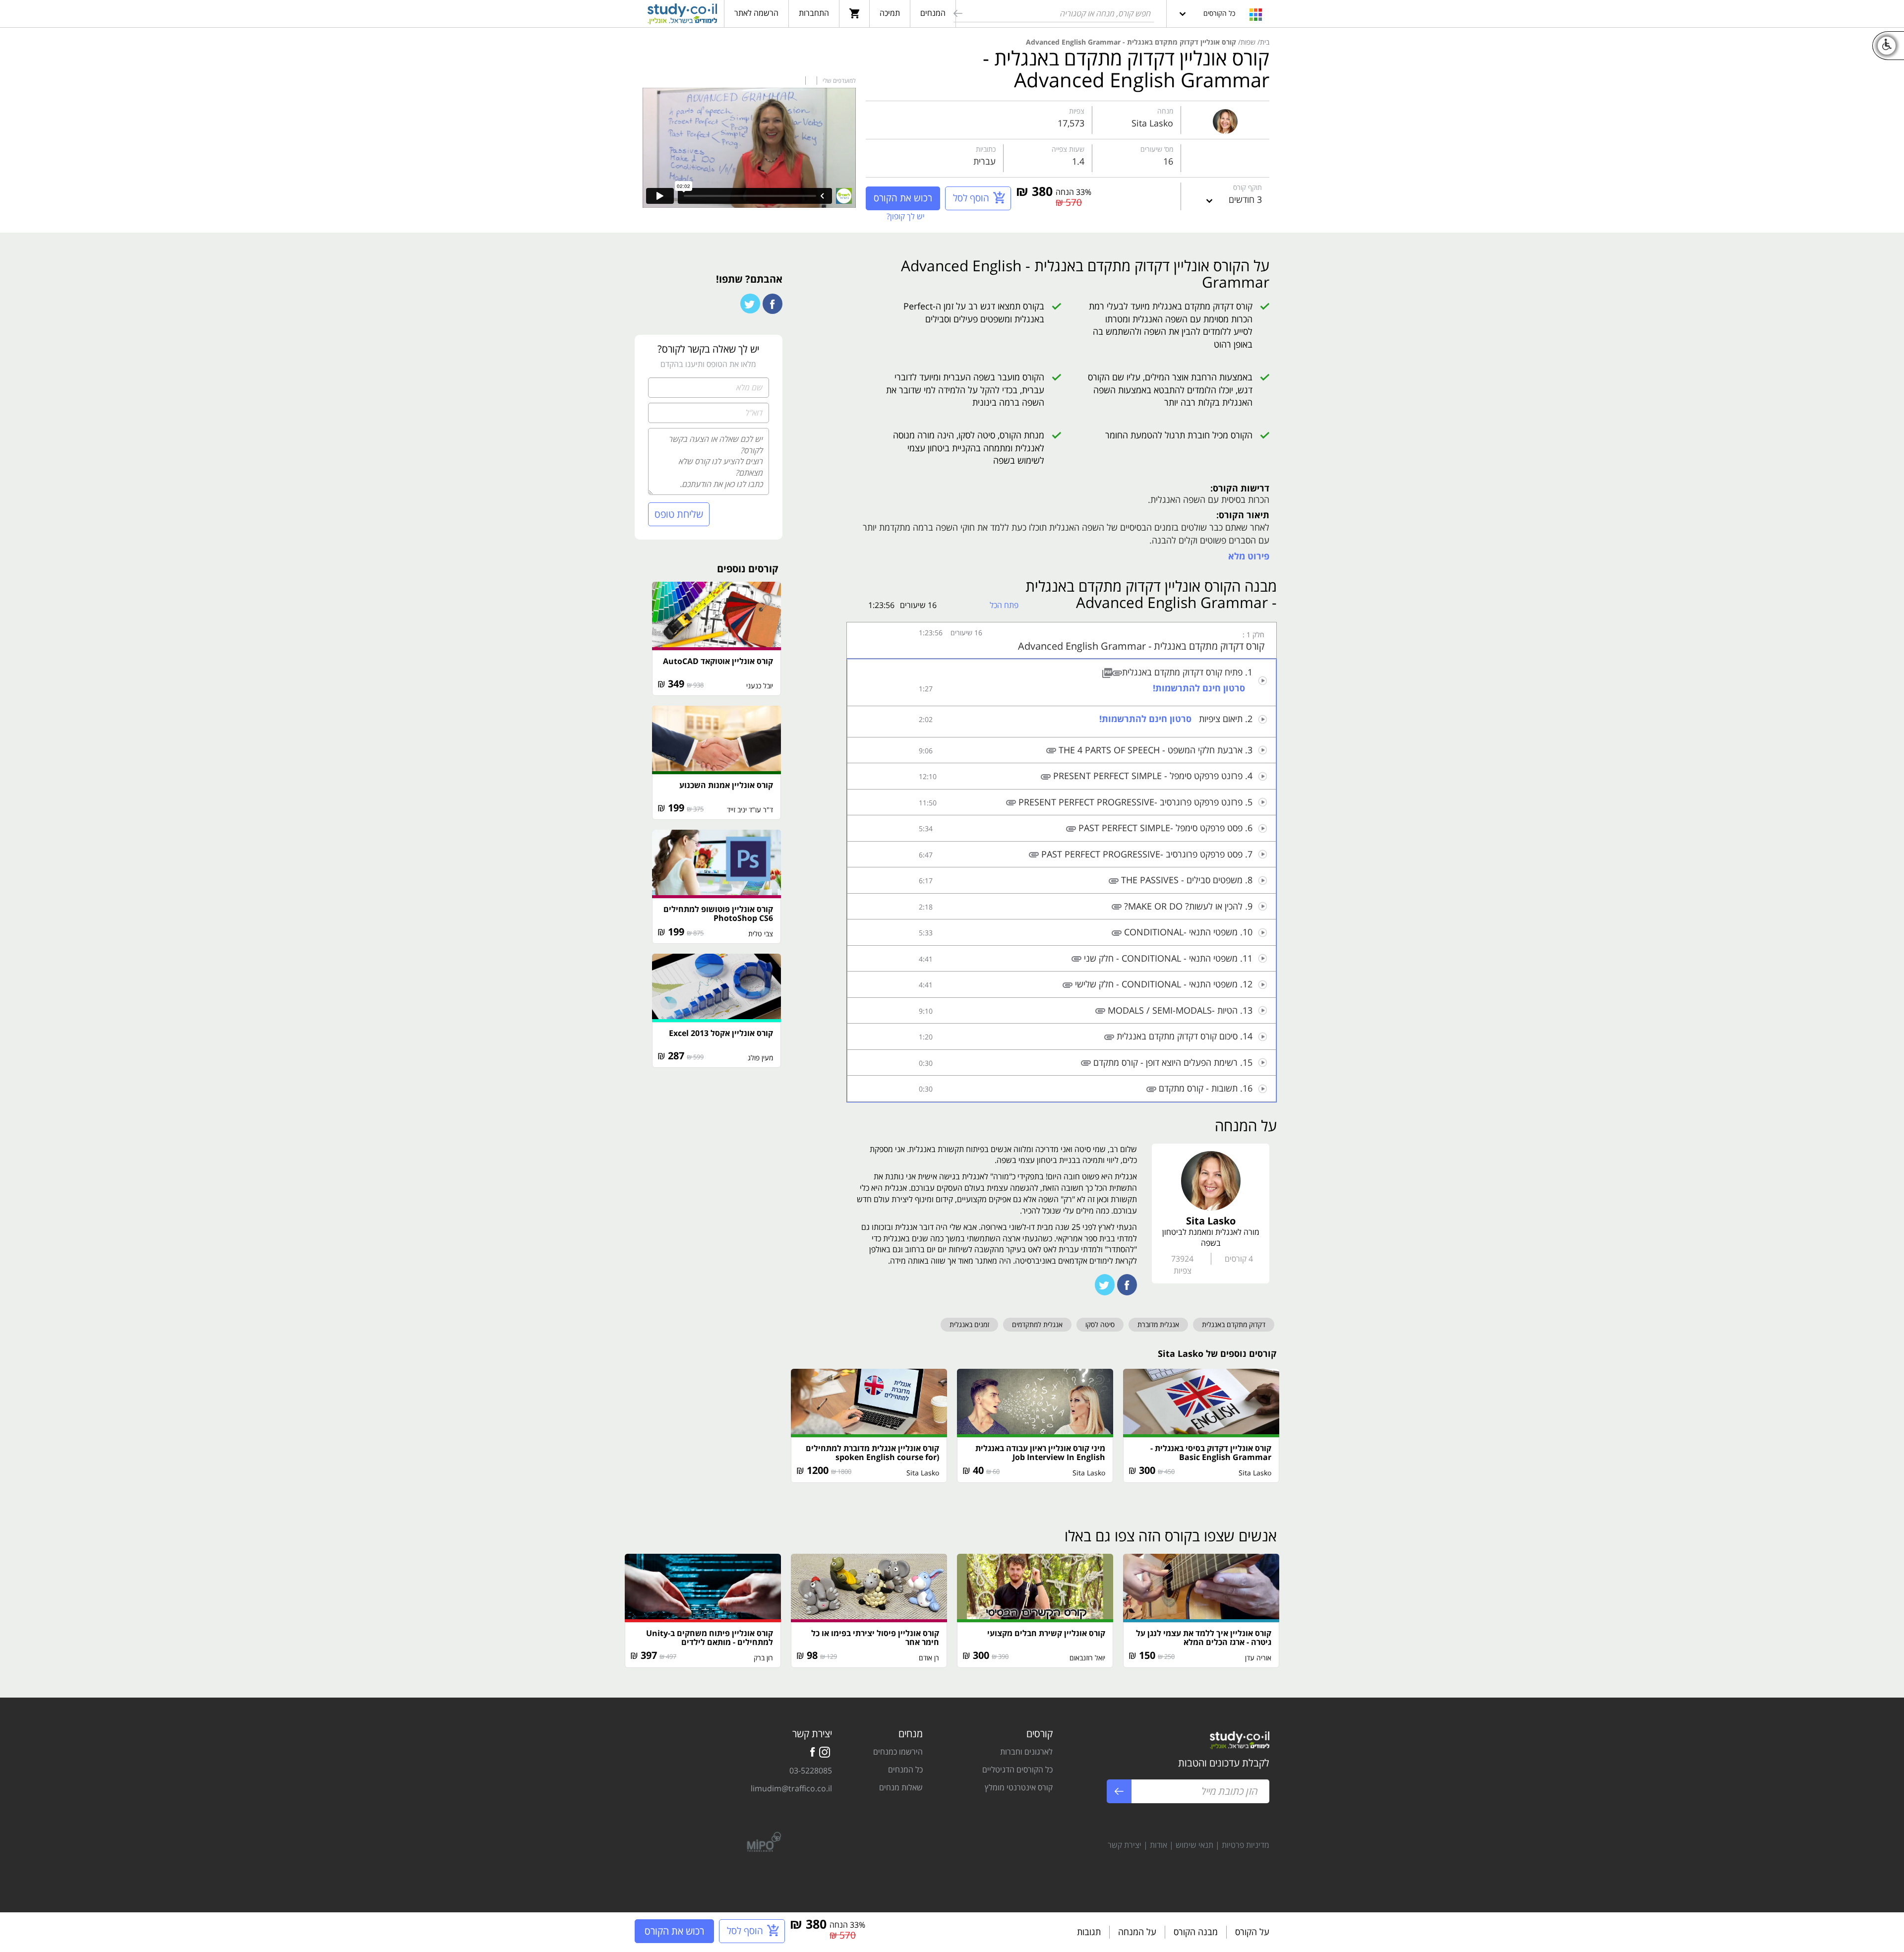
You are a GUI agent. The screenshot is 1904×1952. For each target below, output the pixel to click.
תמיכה (890, 13)
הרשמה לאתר (756, 13)
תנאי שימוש (1194, 1845)
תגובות (1089, 1932)
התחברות (814, 13)
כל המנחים (905, 1769)
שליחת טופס (679, 514)
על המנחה (1137, 1932)
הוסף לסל (971, 198)
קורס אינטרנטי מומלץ (1019, 1787)
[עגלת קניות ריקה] (854, 13)
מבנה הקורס (1196, 1932)
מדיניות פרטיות (1246, 1845)
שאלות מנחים (901, 1787)
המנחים (933, 13)
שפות (1248, 42)
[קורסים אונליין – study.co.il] (682, 15)
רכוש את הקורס (903, 198)
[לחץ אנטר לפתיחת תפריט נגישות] (1887, 46)
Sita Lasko (1152, 123)
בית (1265, 42)
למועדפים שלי (838, 81)
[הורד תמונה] (1107, 672)
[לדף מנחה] (1225, 119)
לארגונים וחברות (1026, 1752)
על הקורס (1252, 1932)
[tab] (1062, 640)
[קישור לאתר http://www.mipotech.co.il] (760, 1841)
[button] (1062, 640)
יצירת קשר (1125, 1845)
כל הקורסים (1219, 13)
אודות (1159, 1845)
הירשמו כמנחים (898, 1752)
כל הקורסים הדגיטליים (1017, 1769)
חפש (957, 15)
